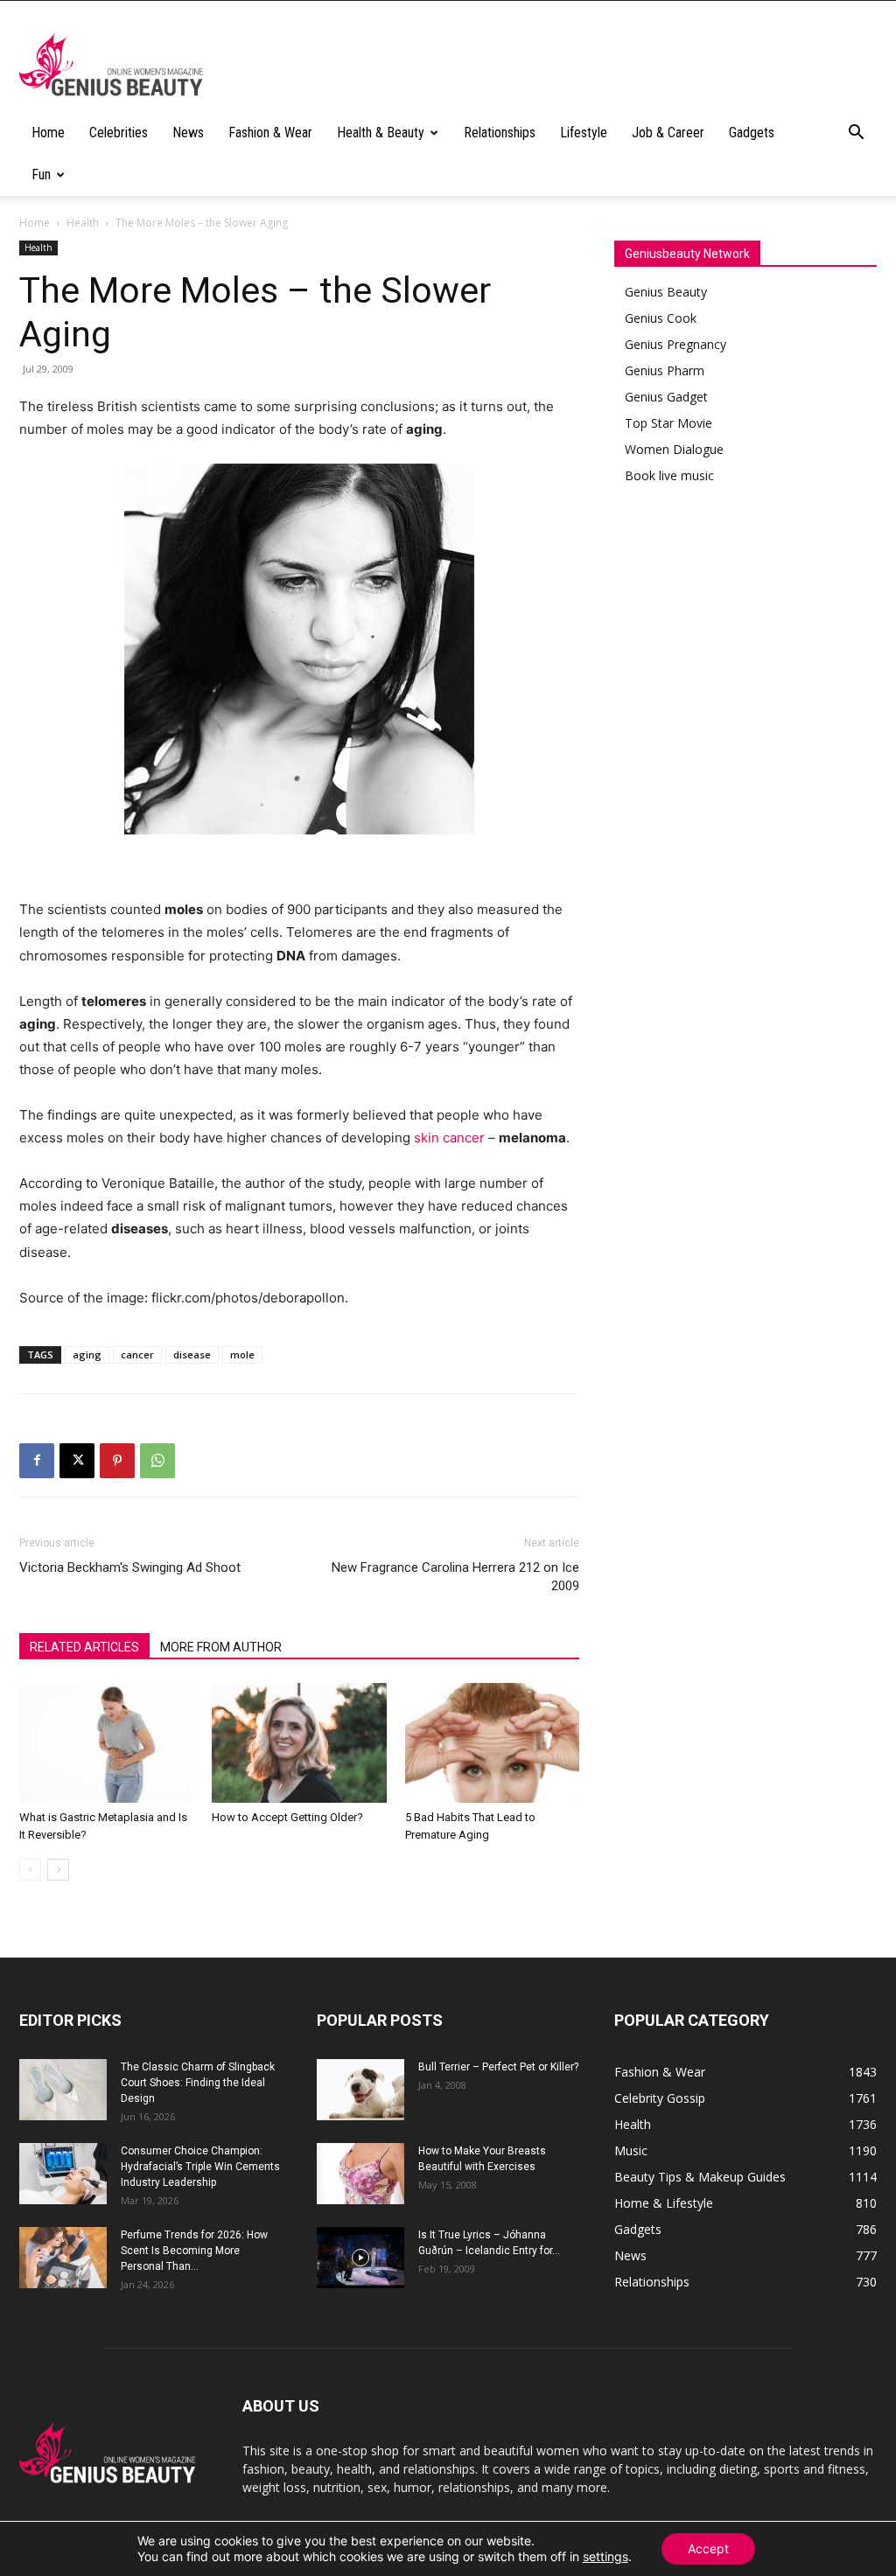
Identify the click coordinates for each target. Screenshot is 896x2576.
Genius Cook (661, 318)
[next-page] (58, 1870)
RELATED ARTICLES (84, 1647)
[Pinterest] (117, 1461)
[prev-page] (30, 1870)
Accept (708, 2548)
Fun (41, 175)
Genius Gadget (666, 397)
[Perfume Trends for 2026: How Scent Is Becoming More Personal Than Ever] (63, 2258)
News (188, 133)
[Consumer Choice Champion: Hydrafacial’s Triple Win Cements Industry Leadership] (63, 2174)
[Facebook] (37, 1461)
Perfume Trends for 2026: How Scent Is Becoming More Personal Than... (194, 2251)
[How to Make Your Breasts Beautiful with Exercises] (360, 2174)
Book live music (669, 475)
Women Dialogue (674, 449)
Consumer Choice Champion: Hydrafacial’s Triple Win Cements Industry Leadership (200, 2167)
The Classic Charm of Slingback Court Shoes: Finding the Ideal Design (198, 2083)
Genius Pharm (665, 370)
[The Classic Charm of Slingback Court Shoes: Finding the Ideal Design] (63, 2090)
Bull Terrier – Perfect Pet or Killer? (498, 2067)
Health (83, 223)
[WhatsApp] (157, 1461)
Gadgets (752, 133)
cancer (137, 1354)
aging (87, 1354)
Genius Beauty (666, 292)
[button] (856, 134)
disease (192, 1354)
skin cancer (449, 1138)
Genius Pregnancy (675, 344)
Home (48, 133)
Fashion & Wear (270, 133)
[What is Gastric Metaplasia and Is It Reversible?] (106, 1743)
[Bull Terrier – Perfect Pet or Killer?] (360, 2090)
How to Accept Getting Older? (287, 1817)
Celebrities (119, 133)
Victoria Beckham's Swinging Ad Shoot (130, 1567)
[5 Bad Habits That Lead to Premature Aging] (492, 1743)
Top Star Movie (668, 423)
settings (605, 2556)
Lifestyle (584, 133)
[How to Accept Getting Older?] (299, 1743)
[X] (77, 1461)
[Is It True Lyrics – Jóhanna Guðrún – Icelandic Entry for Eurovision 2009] (360, 2258)
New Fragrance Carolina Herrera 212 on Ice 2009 (455, 1577)
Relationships (500, 133)
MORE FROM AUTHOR (221, 1647)
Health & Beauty (381, 133)
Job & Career (668, 133)
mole (242, 1354)
